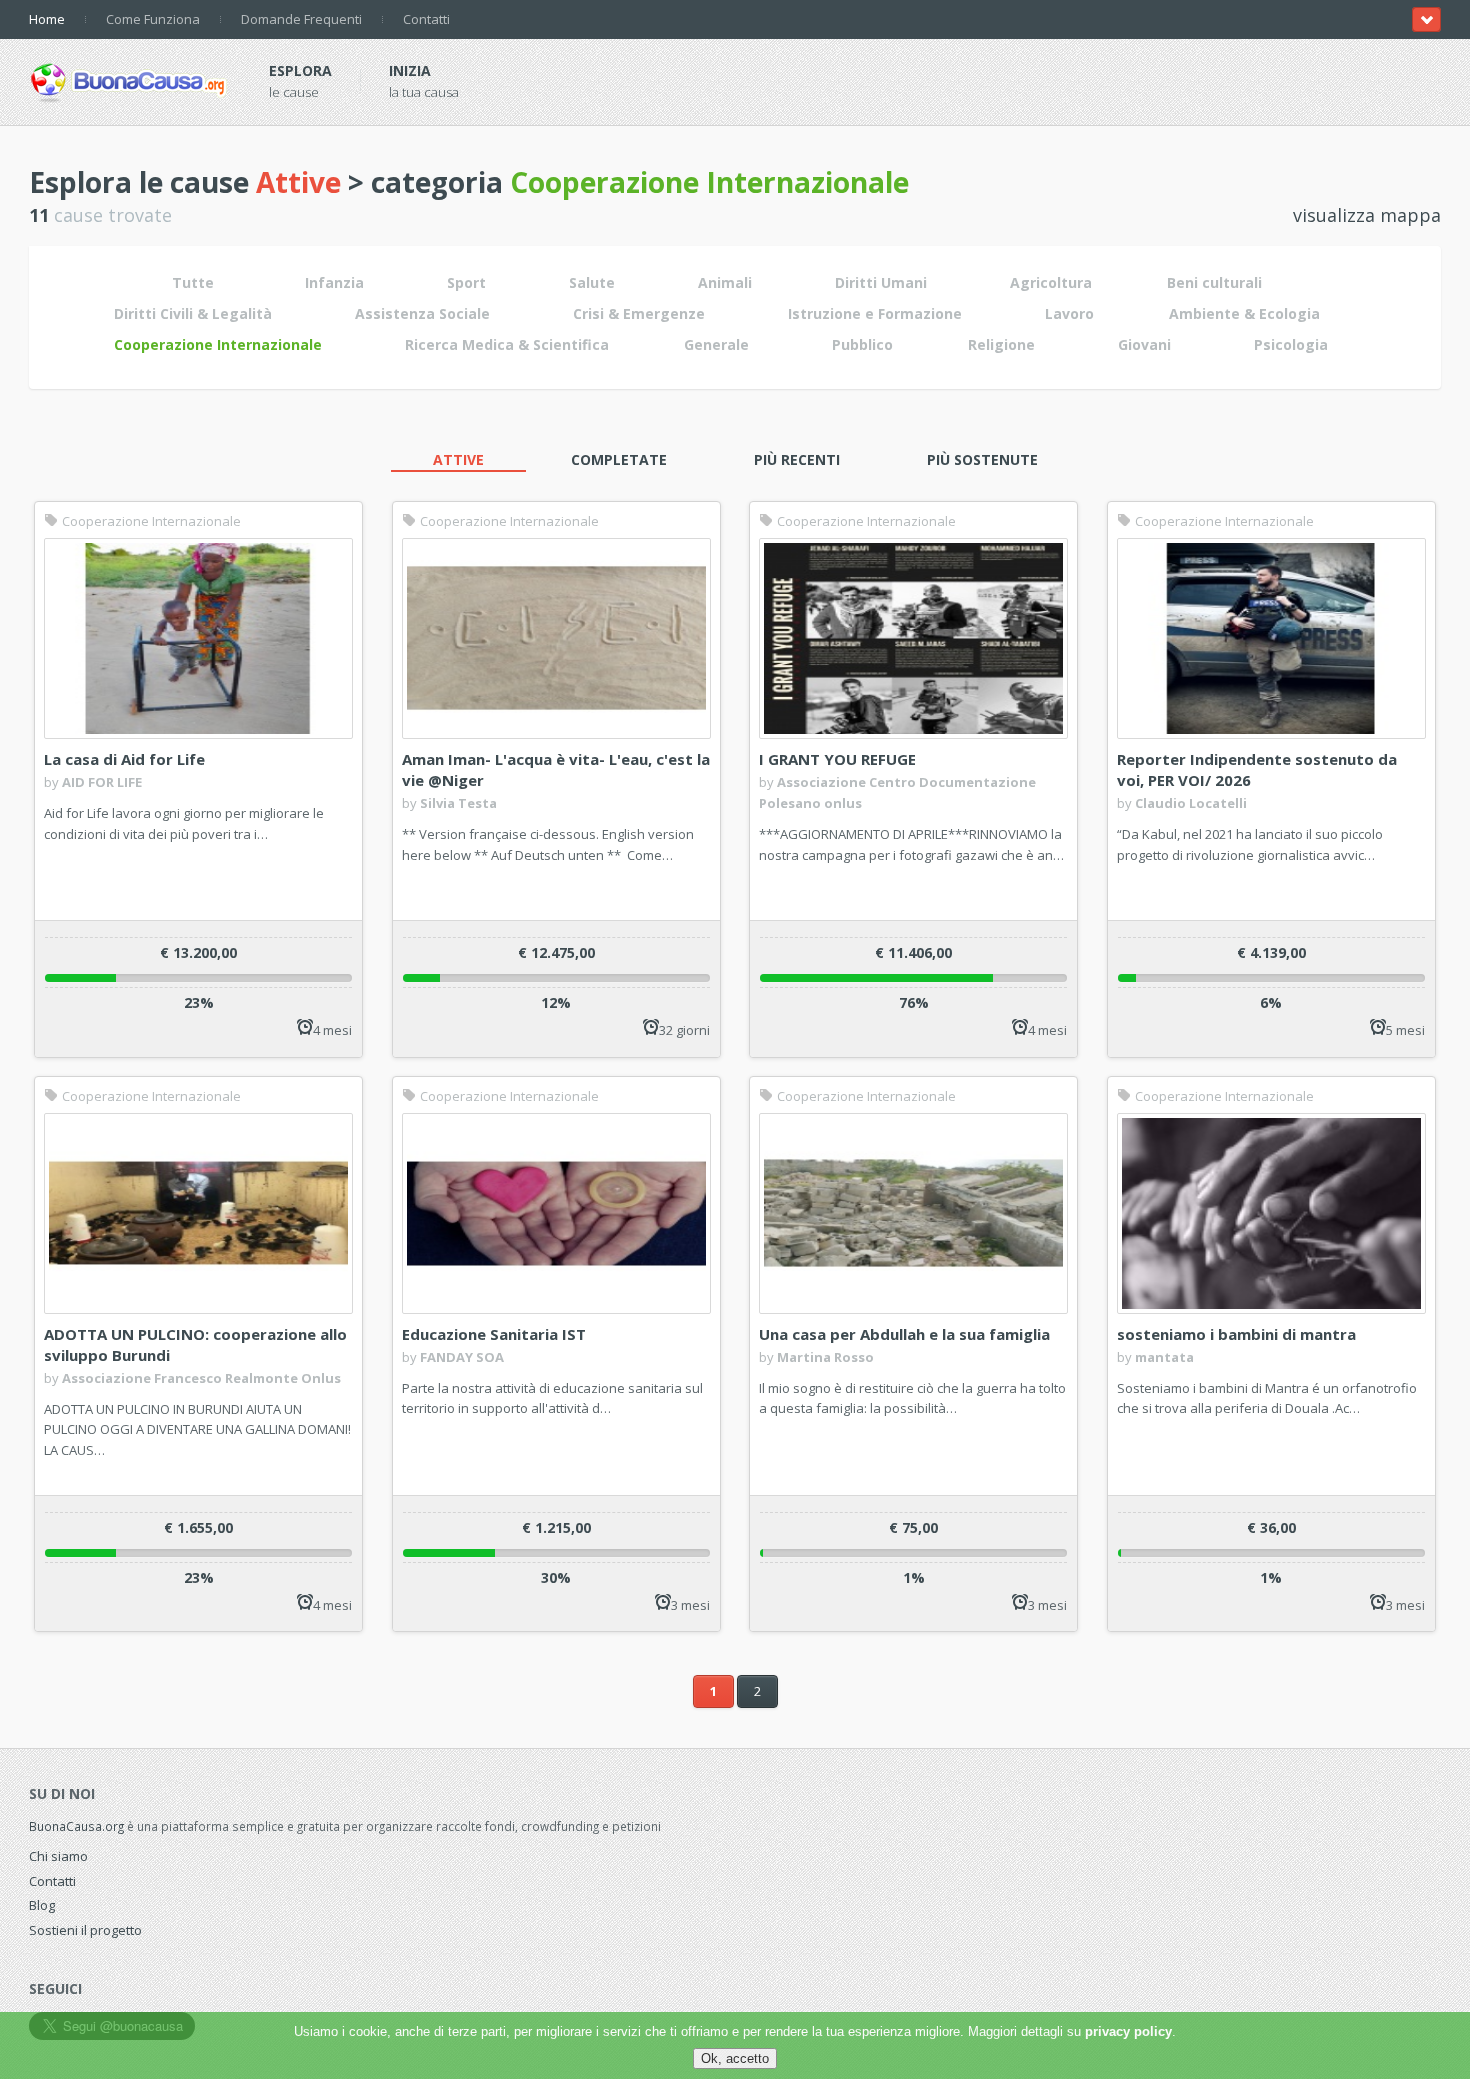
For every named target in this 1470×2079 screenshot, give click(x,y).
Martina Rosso (825, 1357)
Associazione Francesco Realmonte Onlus (201, 1378)
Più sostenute (982, 459)
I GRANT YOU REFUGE (837, 759)
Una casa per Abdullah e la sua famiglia (904, 1334)
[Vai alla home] (129, 79)
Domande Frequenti (301, 19)
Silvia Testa (458, 803)
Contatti (426, 19)
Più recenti (797, 459)
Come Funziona (153, 19)
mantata (1164, 1357)
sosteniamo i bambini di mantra (1236, 1334)
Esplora (300, 70)
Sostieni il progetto (85, 1930)
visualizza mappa (1367, 215)
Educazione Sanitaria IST (494, 1334)
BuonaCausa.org (76, 1826)
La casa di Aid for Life (124, 759)
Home (47, 19)
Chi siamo (58, 1856)
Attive (458, 459)
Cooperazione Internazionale (150, 521)
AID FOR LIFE (102, 782)
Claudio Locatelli (1191, 803)
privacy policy (1128, 2031)
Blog (42, 1905)
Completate (619, 459)
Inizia (410, 70)
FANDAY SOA (462, 1357)
